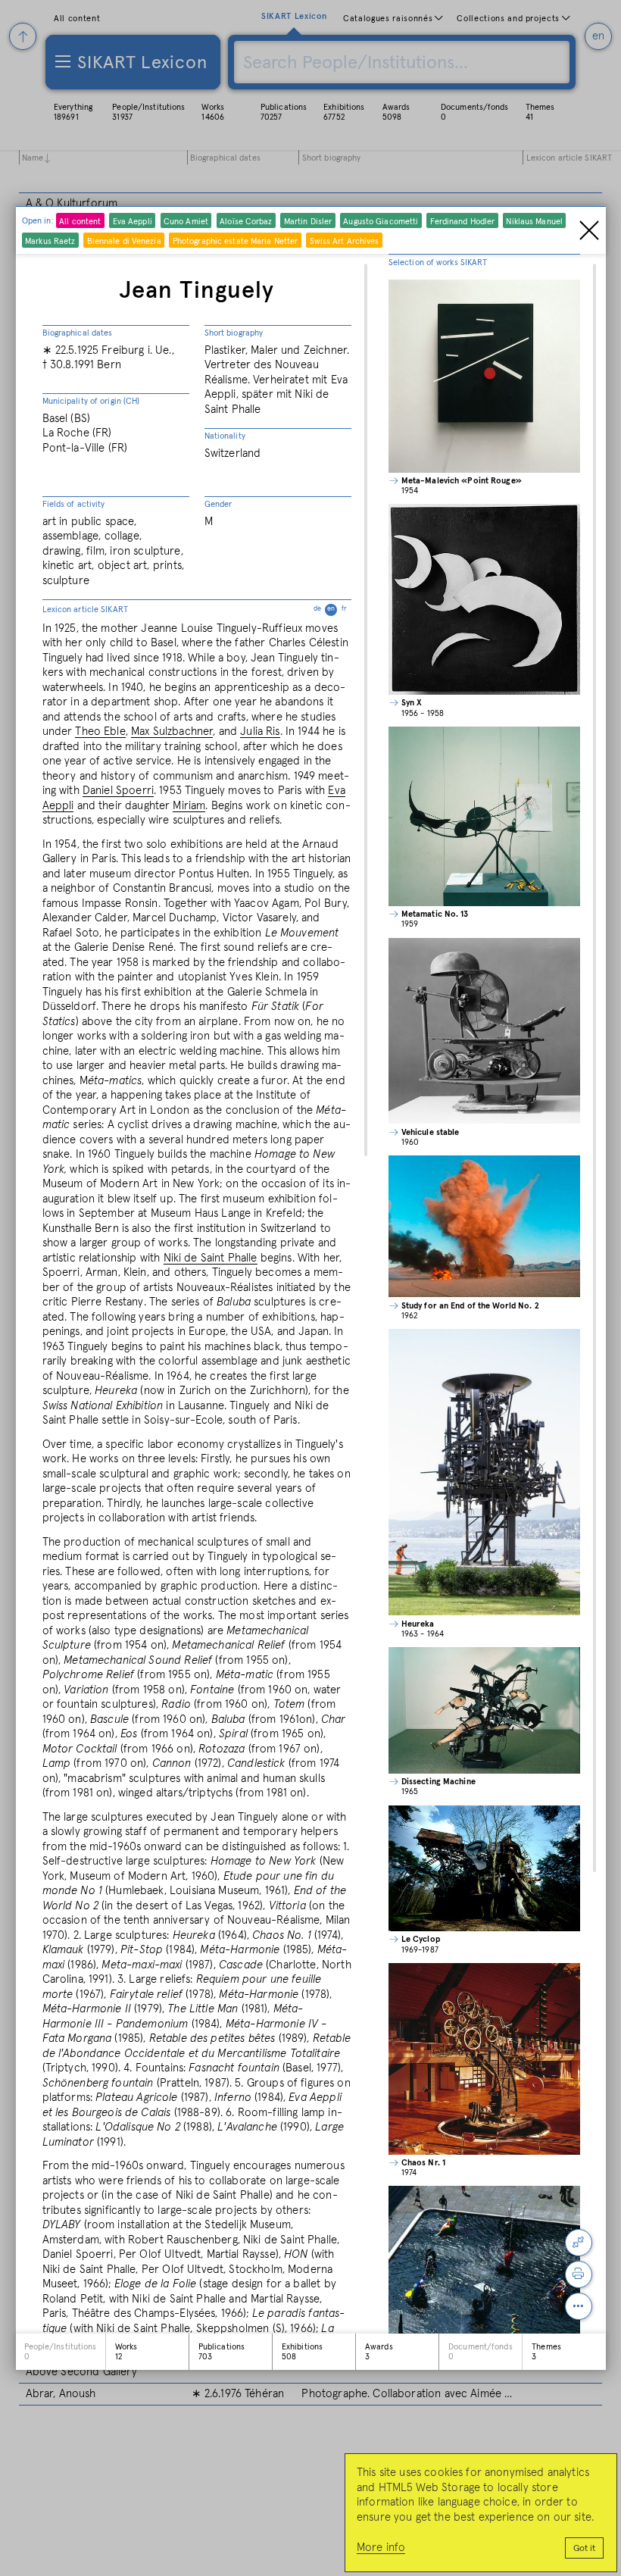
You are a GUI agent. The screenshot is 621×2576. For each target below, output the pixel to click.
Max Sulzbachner (172, 732)
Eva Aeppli (133, 222)
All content (80, 222)
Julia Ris (260, 732)
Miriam (189, 806)
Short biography (234, 333)
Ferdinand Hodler (463, 222)
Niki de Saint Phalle (211, 1258)
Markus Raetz (50, 241)
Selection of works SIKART (438, 263)
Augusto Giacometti (381, 222)
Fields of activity (74, 504)
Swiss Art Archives (345, 241)
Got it (584, 2549)
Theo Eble (100, 732)
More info (381, 2548)
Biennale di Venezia (124, 241)
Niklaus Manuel (534, 222)
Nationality (225, 436)
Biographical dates (78, 333)
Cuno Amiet (186, 222)
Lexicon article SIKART (195, 610)
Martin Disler (308, 222)
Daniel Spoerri (118, 791)
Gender (218, 504)
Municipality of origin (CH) (91, 401)
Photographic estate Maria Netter (236, 241)
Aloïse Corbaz (246, 222)
